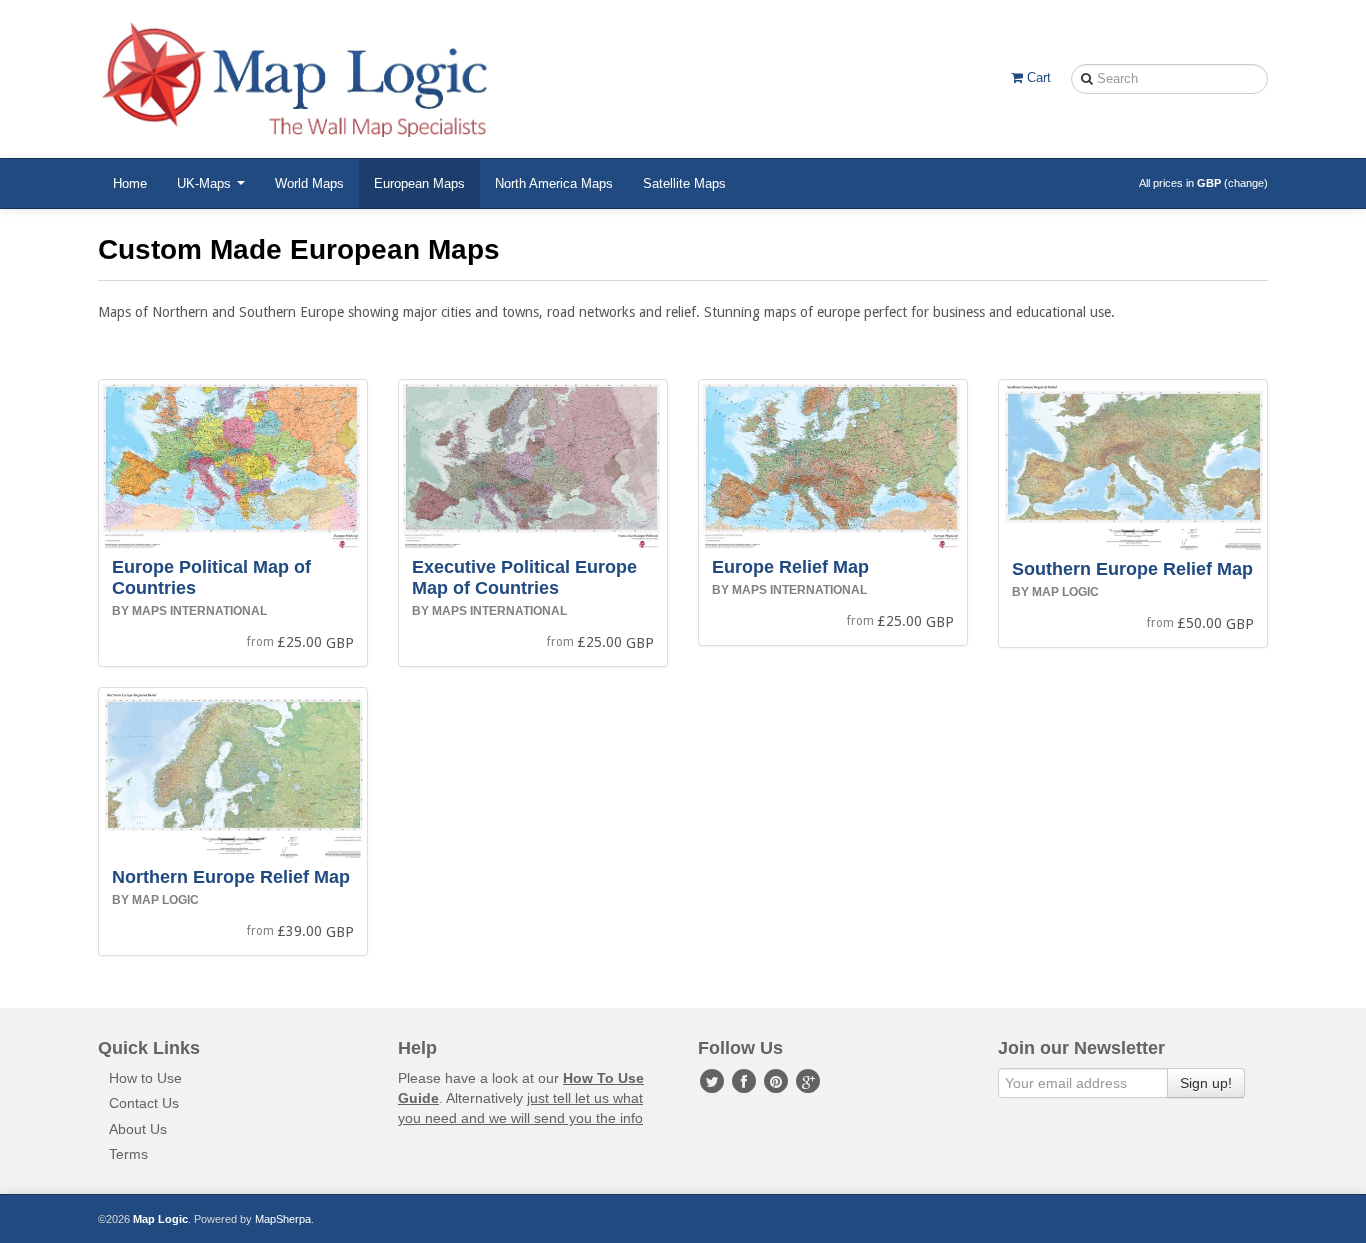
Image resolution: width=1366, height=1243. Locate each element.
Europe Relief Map (790, 567)
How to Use (145, 1078)
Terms (128, 1154)
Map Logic (160, 1219)
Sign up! (1206, 1083)
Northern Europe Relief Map (231, 877)
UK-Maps (206, 183)
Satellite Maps (684, 183)
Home (130, 183)
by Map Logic (1055, 592)
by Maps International (189, 611)
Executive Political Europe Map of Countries (524, 577)
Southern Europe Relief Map (1132, 569)
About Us (138, 1129)
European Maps (419, 183)
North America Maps (554, 183)
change (1246, 183)
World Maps (309, 183)
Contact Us (144, 1103)
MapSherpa (283, 1219)
